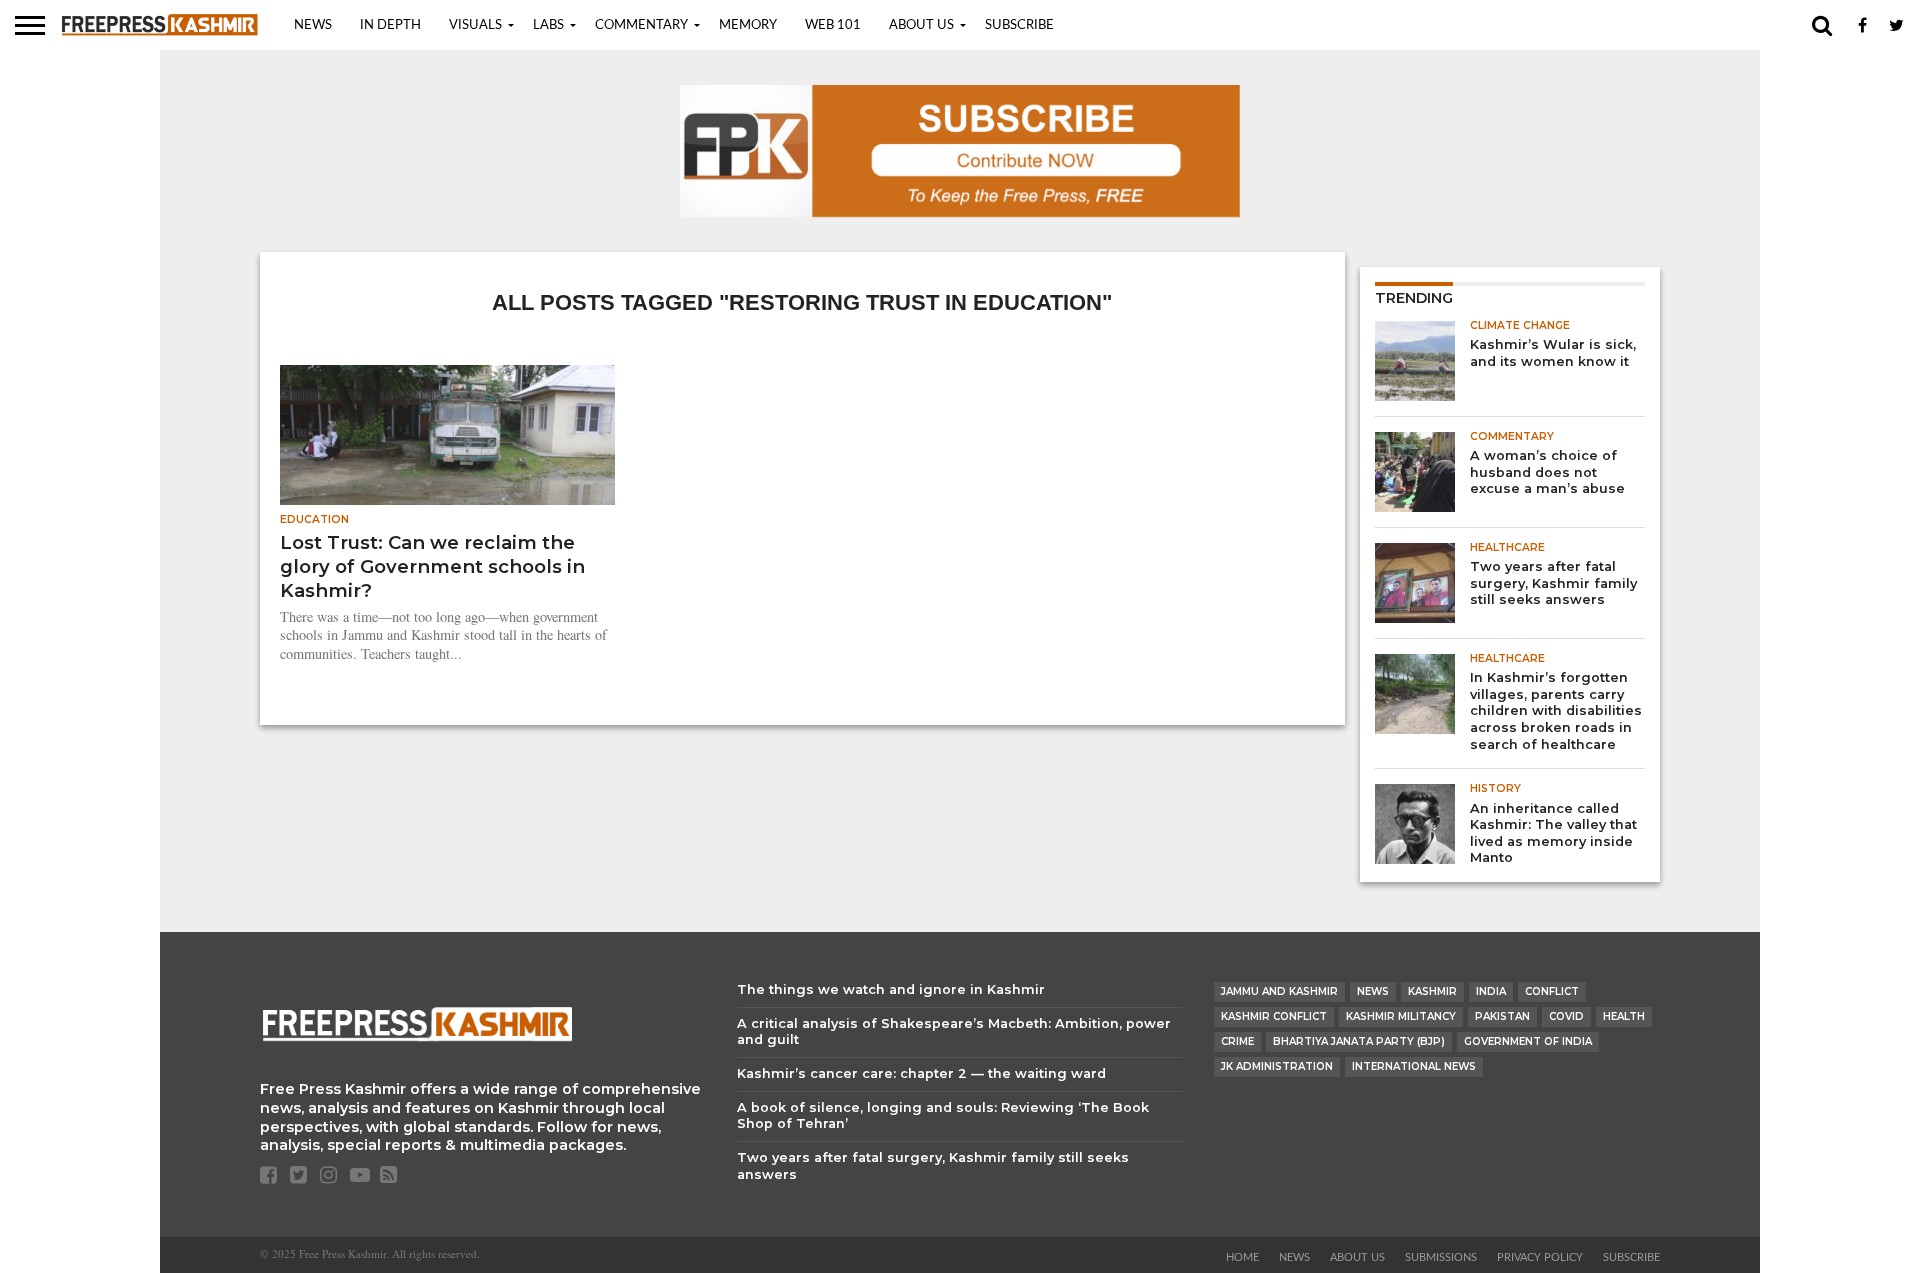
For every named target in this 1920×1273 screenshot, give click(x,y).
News (313, 25)
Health (1624, 1016)
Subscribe (1019, 25)
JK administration (1277, 1066)
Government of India (1528, 1041)
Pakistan (1502, 1016)
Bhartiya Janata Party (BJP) (1359, 1041)
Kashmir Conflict (1274, 1016)
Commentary (641, 25)
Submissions (1441, 1257)
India (1491, 991)
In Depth (390, 25)
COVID (1566, 1016)
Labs (548, 25)
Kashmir (1432, 991)
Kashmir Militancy (1401, 1016)
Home (1242, 1257)
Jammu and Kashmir (1279, 991)
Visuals (475, 25)
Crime (1237, 1041)
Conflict (1552, 991)
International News (1414, 1066)
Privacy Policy (1540, 1257)
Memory (748, 25)
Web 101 (833, 25)
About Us (921, 25)
